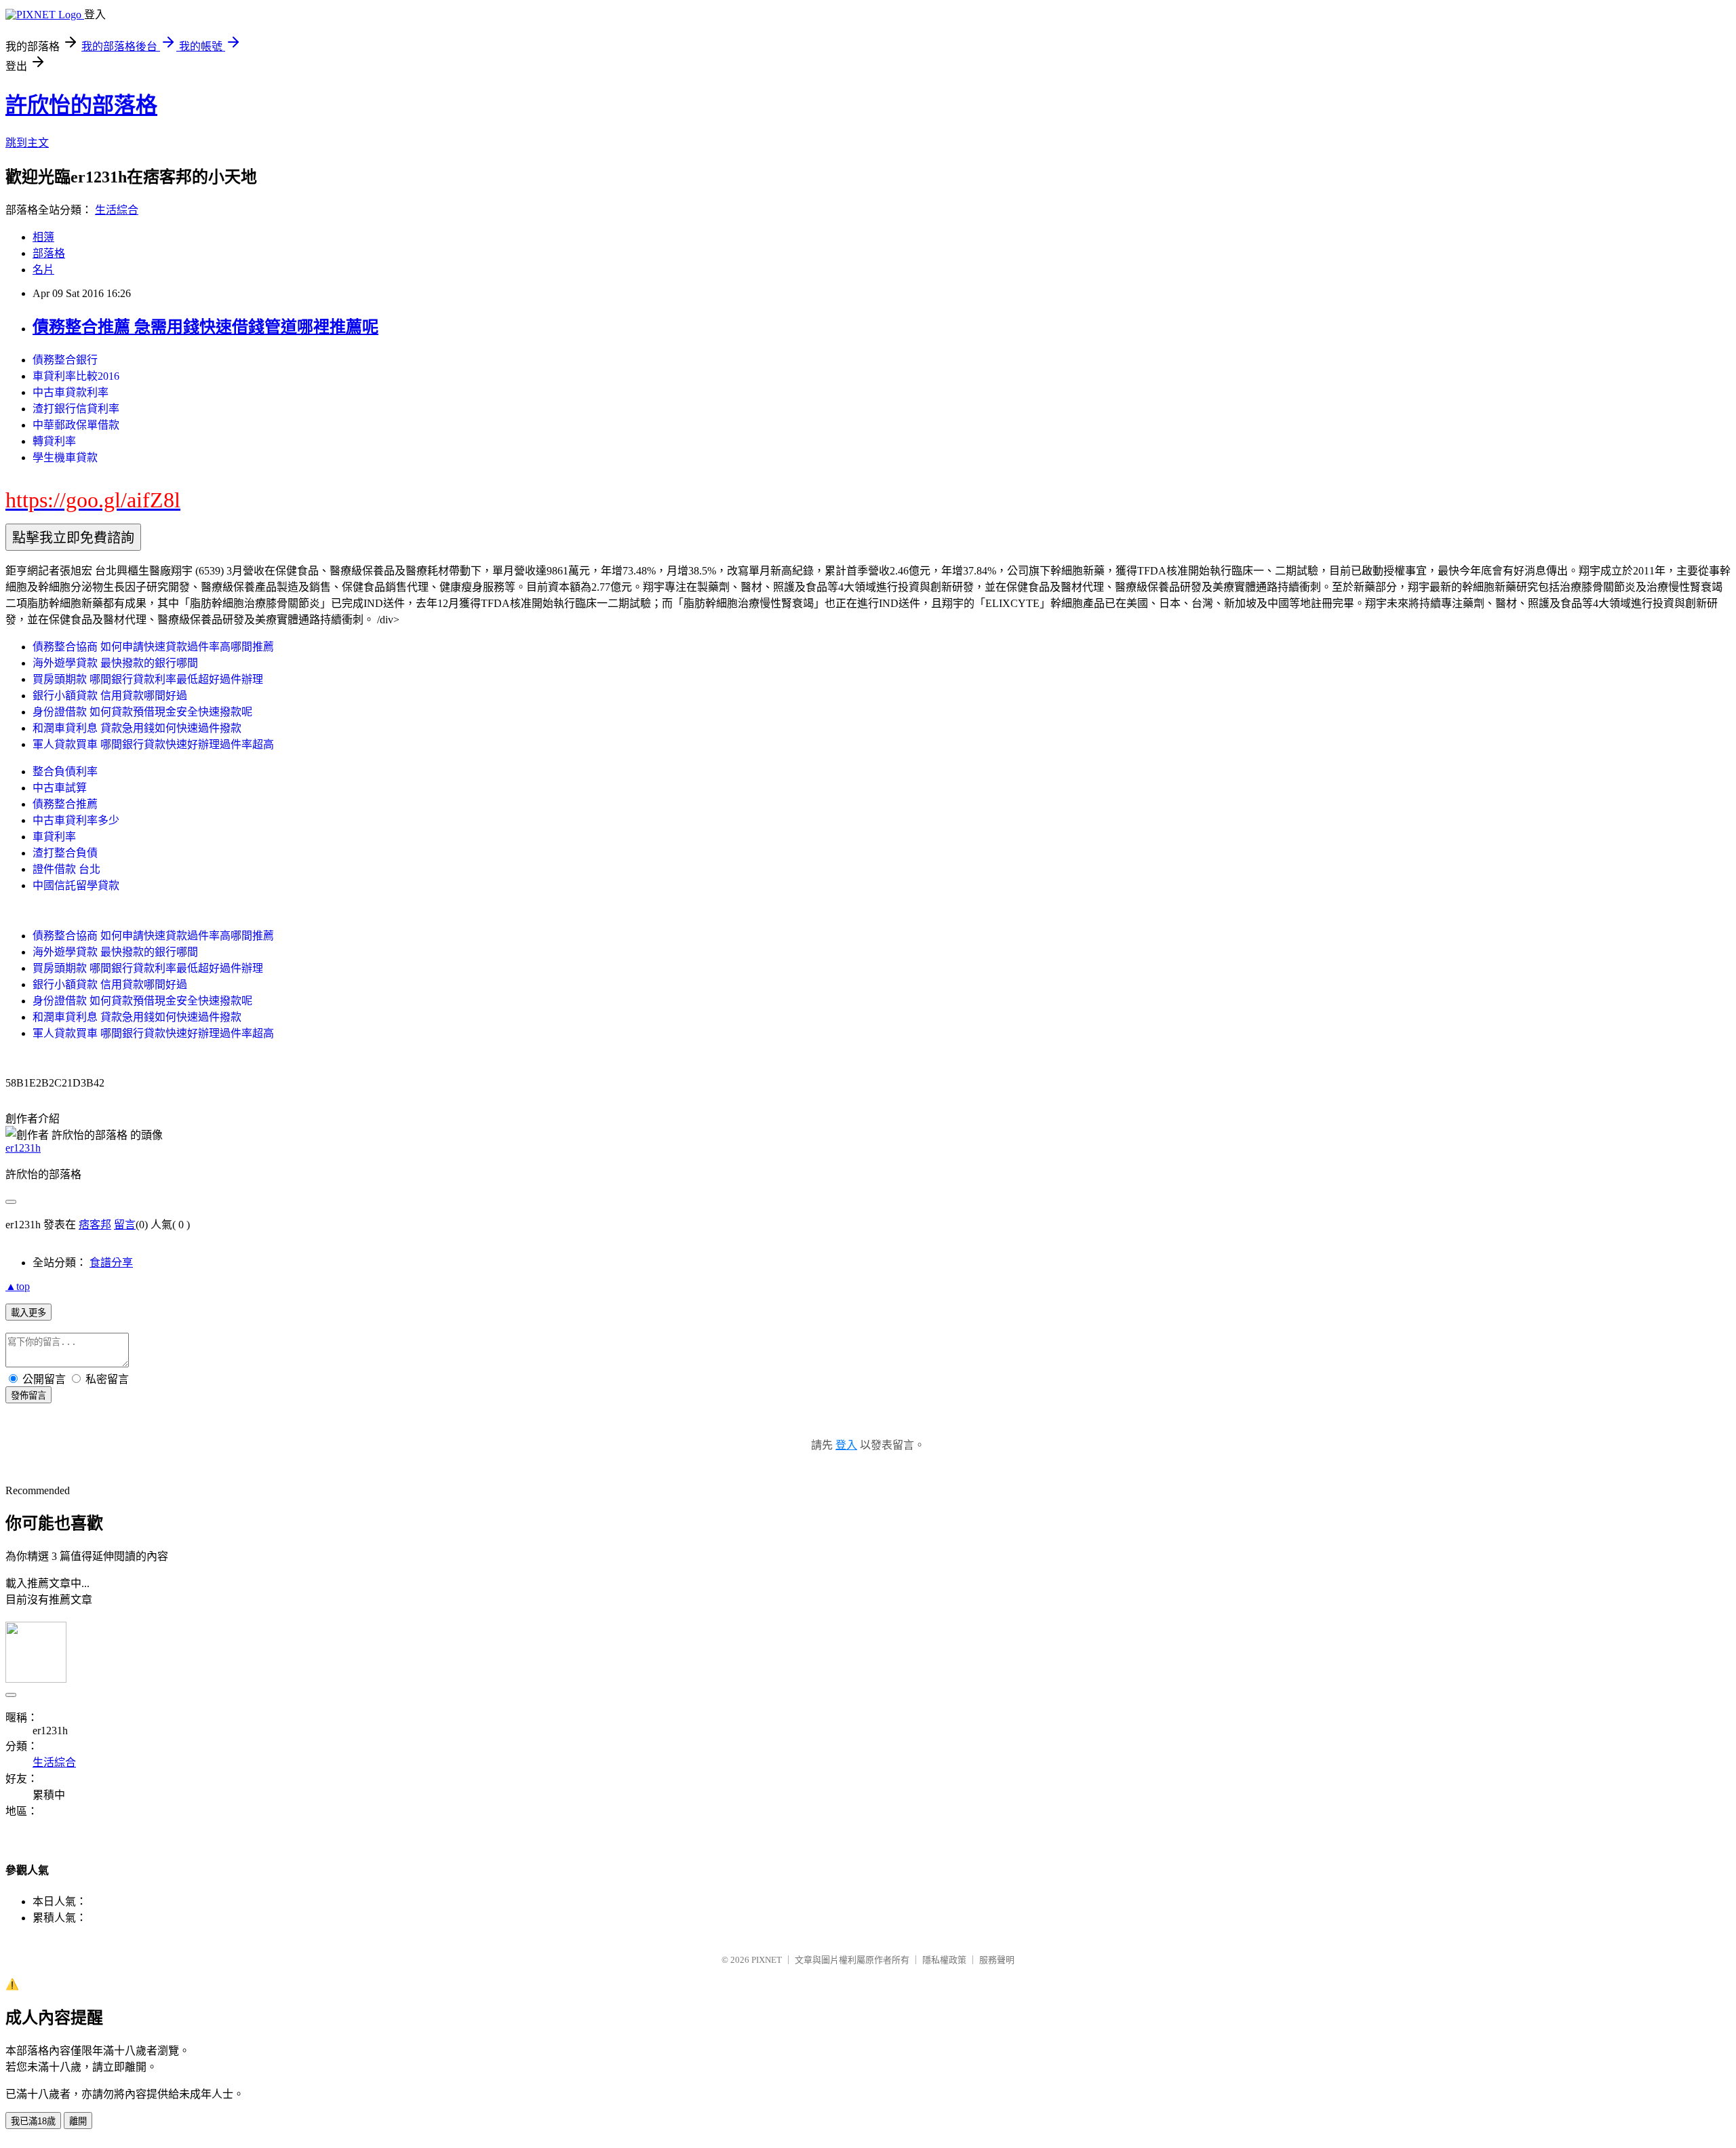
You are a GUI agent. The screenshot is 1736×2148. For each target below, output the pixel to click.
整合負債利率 (65, 772)
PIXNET (767, 1960)
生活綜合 (117, 210)
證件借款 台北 (66, 869)
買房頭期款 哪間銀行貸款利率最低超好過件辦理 (148, 679)
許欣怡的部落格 (81, 105)
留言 (125, 1225)
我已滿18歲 (33, 2121)
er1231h (23, 1148)
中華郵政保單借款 (76, 425)
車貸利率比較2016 (76, 376)
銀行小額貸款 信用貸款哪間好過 (110, 696)
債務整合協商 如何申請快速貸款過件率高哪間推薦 (153, 647)
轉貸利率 (54, 441)
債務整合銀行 (65, 360)
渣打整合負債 (65, 853)
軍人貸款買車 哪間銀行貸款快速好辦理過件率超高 (153, 744)
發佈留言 (28, 1395)
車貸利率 (54, 837)
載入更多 (28, 1313)
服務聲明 (997, 1960)
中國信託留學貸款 (76, 885)
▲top (18, 1286)
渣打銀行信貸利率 (76, 409)
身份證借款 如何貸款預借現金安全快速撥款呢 (142, 712)
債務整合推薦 (65, 804)
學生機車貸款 (65, 457)
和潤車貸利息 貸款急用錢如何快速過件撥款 (137, 728)
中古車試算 (60, 788)
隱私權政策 (944, 1960)
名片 (43, 270)
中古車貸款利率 (71, 392)
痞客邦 (95, 1225)
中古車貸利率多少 (76, 820)
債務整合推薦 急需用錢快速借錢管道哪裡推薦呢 (205, 327)
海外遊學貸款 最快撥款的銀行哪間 (115, 663)
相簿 (43, 237)
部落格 (49, 253)
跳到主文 (27, 143)
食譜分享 (111, 1263)
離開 (78, 2121)
